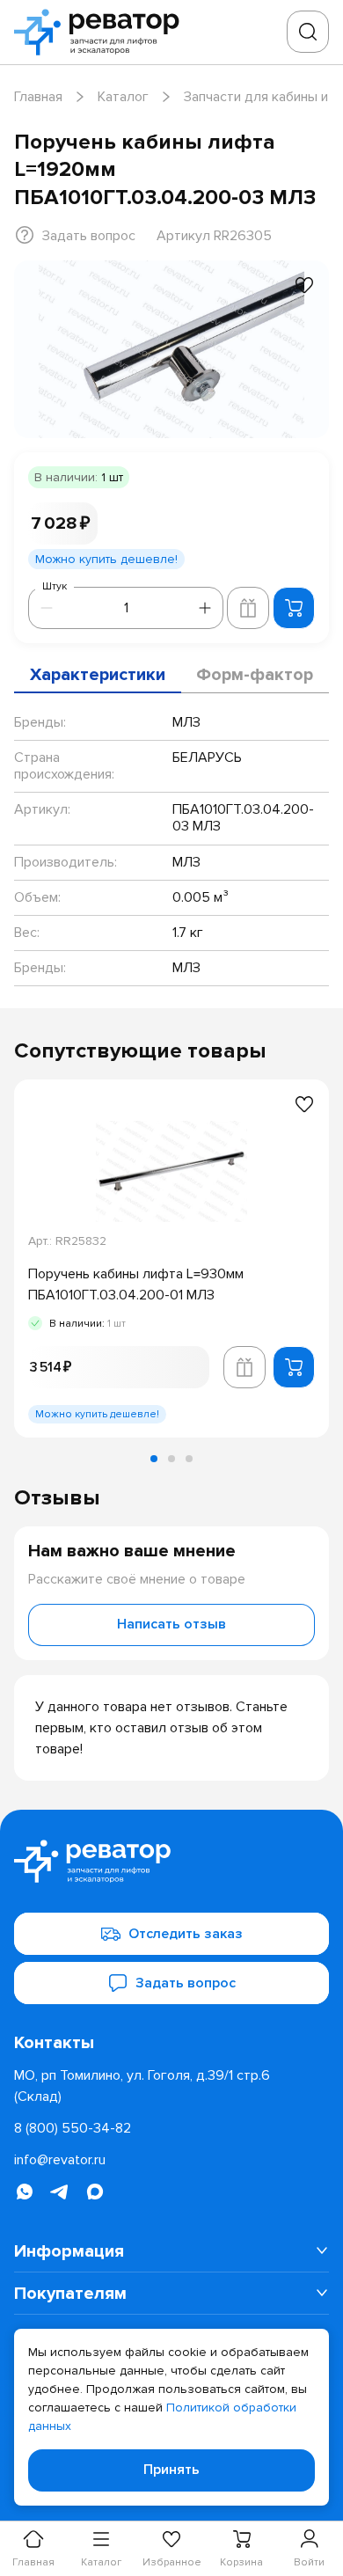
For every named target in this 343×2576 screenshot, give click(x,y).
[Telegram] (60, 2192)
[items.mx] (95, 2192)
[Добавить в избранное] (304, 285)
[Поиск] (308, 32)
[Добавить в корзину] (294, 608)
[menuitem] (171, 2251)
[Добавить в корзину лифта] (248, 608)
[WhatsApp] (25, 2192)
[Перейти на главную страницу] (102, 32)
